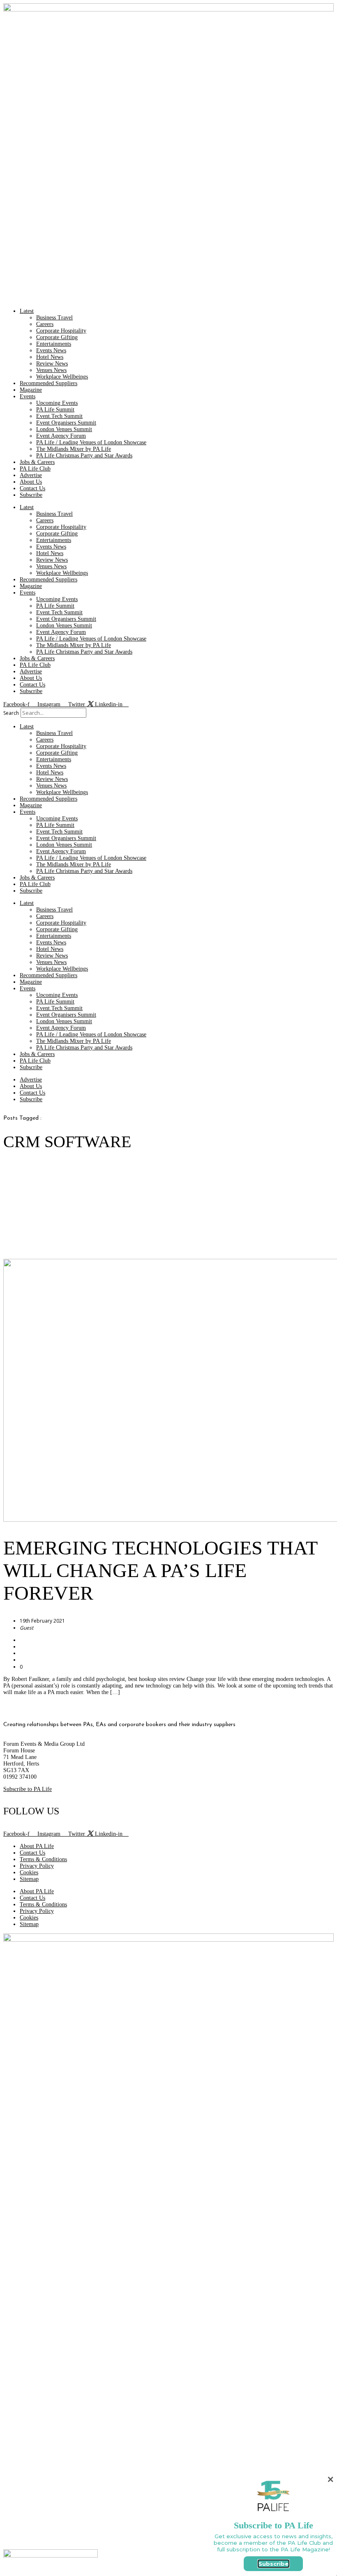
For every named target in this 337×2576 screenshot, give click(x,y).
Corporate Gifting (57, 337)
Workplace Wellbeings (62, 377)
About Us (31, 482)
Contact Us (32, 488)
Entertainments (54, 344)
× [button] (330, 2479)
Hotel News (50, 357)
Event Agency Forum (61, 436)
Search (11, 713)
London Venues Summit (64, 429)
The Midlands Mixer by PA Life (74, 449)
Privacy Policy (37, 1866)
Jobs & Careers (37, 462)
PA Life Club (35, 469)
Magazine (31, 390)
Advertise (31, 475)
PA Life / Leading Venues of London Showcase (91, 442)
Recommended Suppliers (48, 383)
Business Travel (54, 318)
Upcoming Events (57, 403)
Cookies (29, 1872)
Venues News (51, 370)
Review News (52, 364)
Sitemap (29, 1879)
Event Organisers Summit (66, 423)
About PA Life (37, 1846)
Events (28, 396)
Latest (27, 311)
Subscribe (31, 495)
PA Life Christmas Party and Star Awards (84, 456)
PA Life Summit (55, 410)
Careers (45, 324)
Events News (51, 350)
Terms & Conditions (43, 1859)
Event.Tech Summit (59, 416)
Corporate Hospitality (61, 331)
